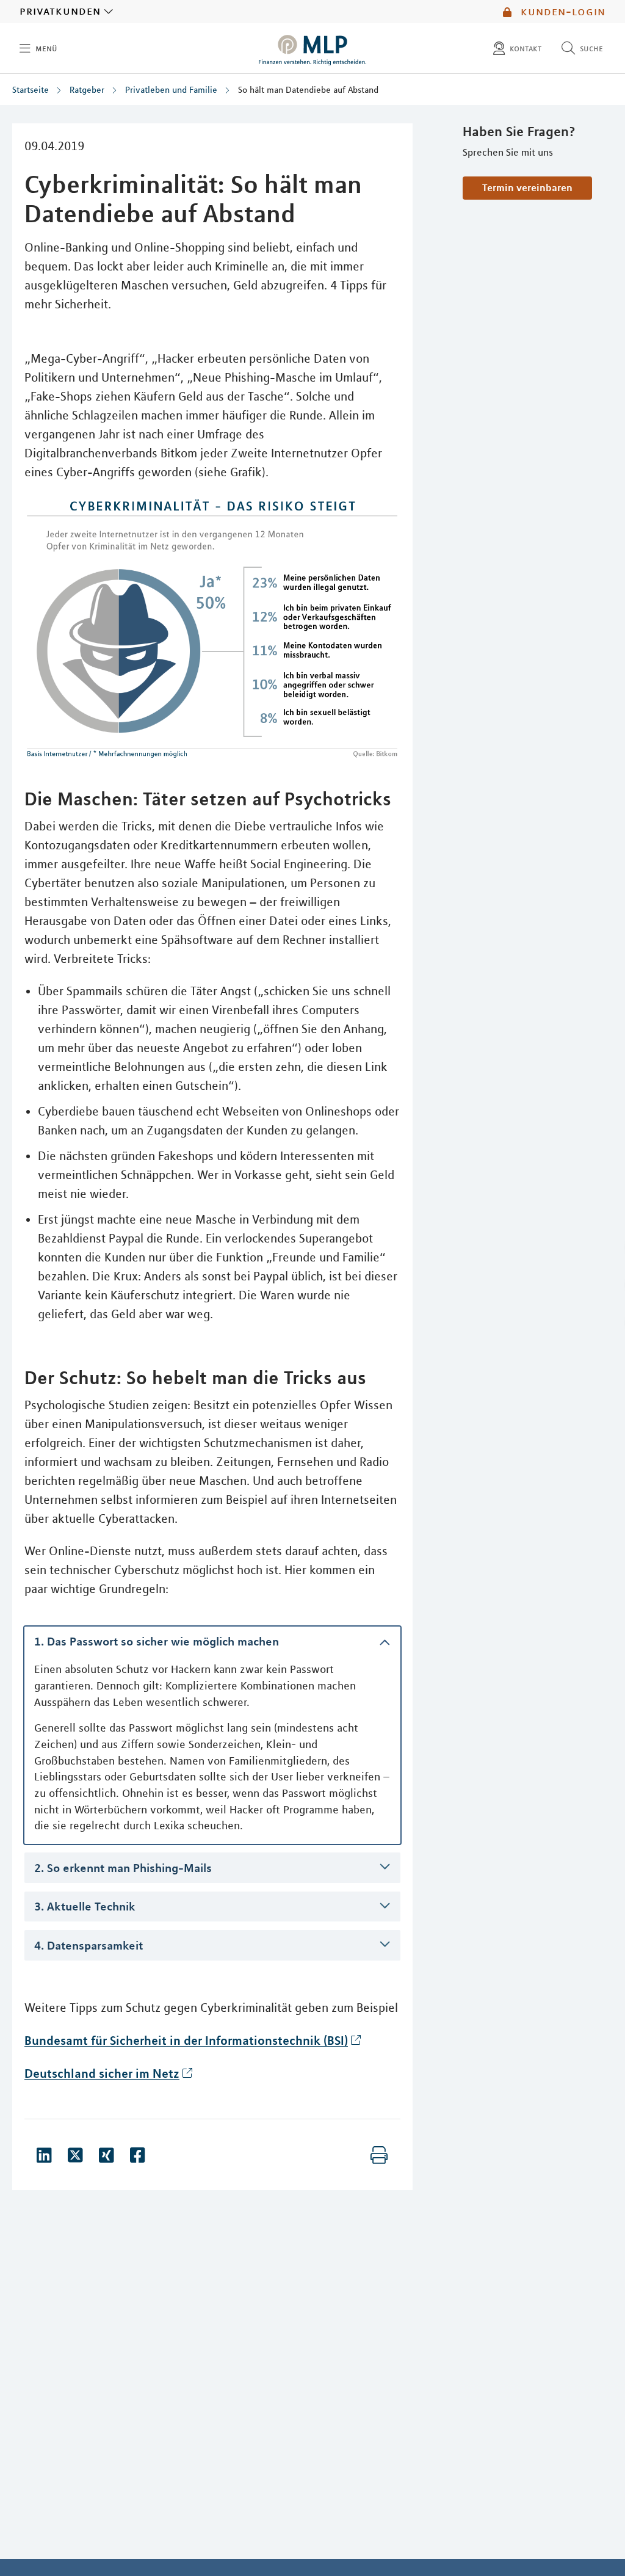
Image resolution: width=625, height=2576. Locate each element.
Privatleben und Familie (171, 90)
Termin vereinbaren (527, 187)
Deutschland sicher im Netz (102, 2073)
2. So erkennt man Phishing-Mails (123, 1867)
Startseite (31, 90)
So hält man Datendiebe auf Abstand (308, 90)
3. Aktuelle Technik (85, 1906)
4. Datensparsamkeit (89, 1945)
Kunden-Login (561, 12)
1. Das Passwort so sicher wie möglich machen (157, 1641)
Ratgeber (87, 90)
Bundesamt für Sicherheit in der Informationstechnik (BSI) (186, 2040)
